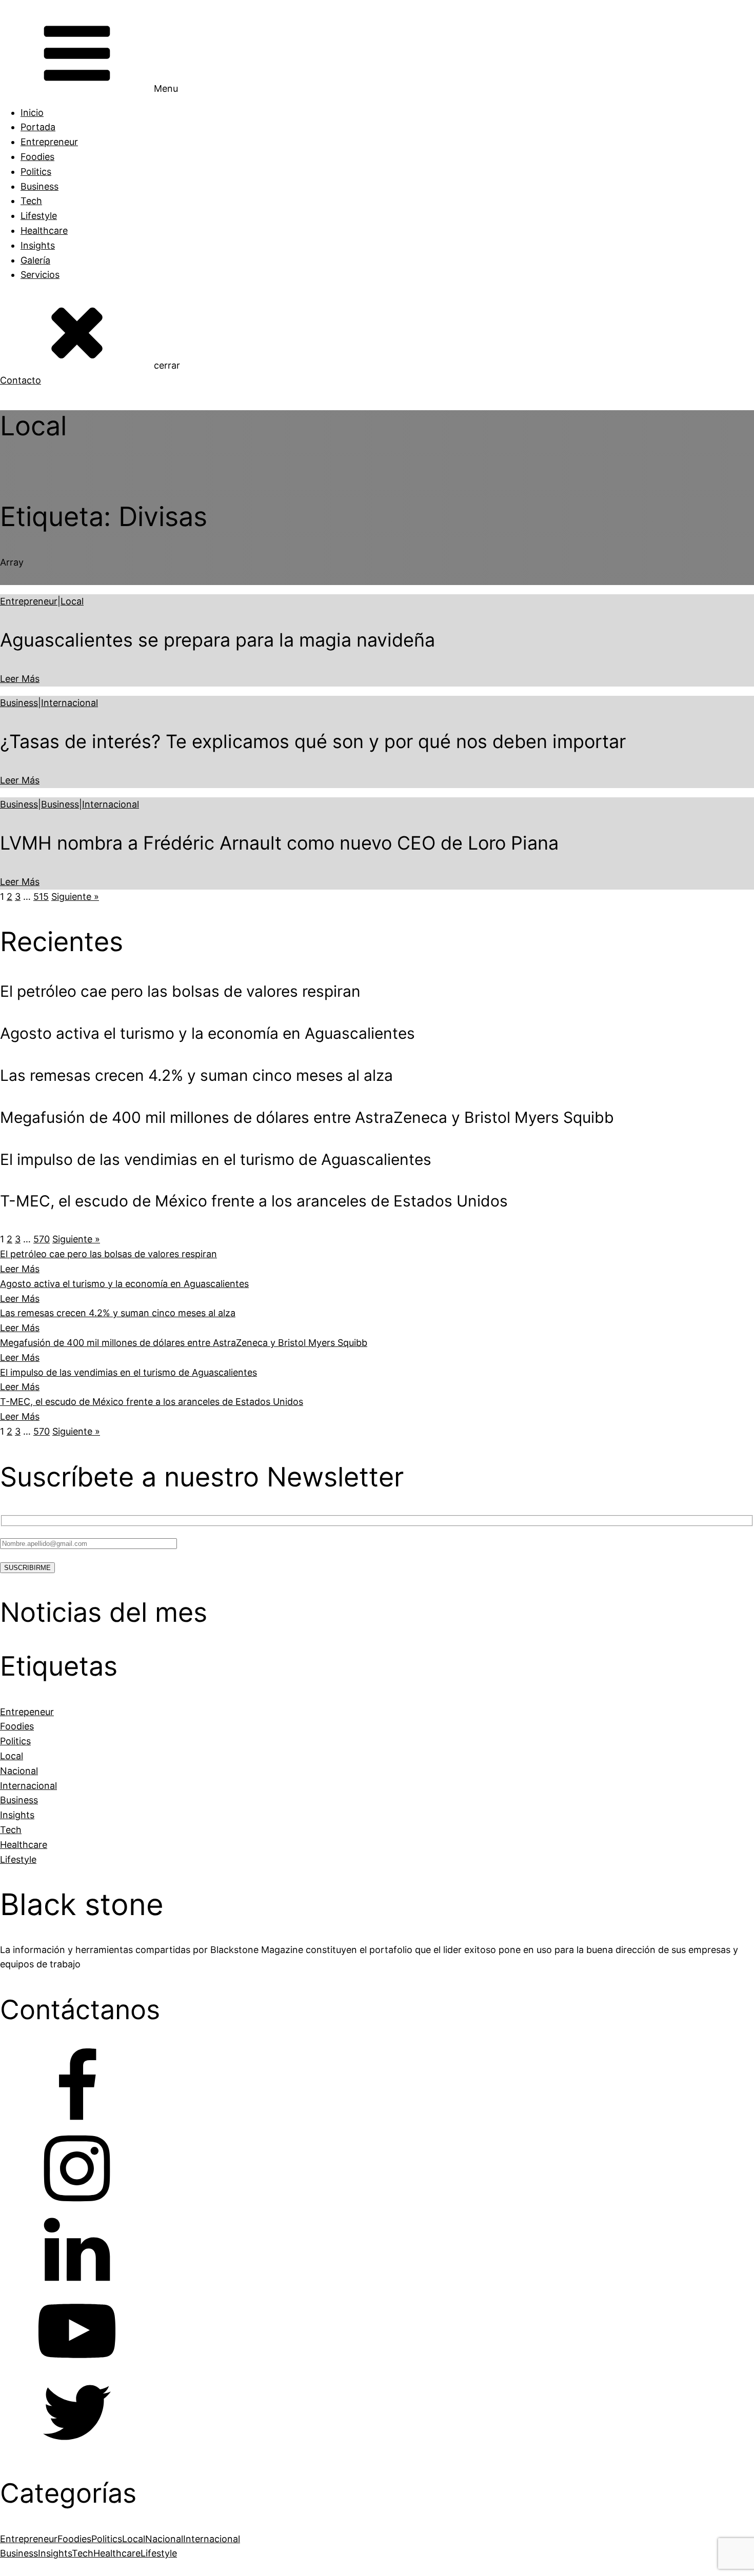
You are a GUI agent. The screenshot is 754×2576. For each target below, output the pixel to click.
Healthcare (44, 230)
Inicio (32, 113)
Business (39, 186)
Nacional (164, 2539)
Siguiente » (75, 897)
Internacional (70, 703)
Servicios (40, 275)
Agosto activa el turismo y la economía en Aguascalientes (124, 1284)
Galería (35, 260)
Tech (31, 201)
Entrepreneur (49, 142)
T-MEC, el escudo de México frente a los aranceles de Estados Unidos (152, 1402)
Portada (38, 127)
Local (72, 601)
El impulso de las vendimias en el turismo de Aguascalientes (128, 1372)
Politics (36, 172)
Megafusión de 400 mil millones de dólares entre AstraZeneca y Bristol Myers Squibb (184, 1343)
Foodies (37, 157)
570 (42, 1239)
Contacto (21, 380)
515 (41, 897)
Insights (38, 245)
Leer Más (20, 679)
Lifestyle (39, 216)
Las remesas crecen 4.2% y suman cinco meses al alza (118, 1313)
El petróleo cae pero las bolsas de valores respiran (108, 1254)
